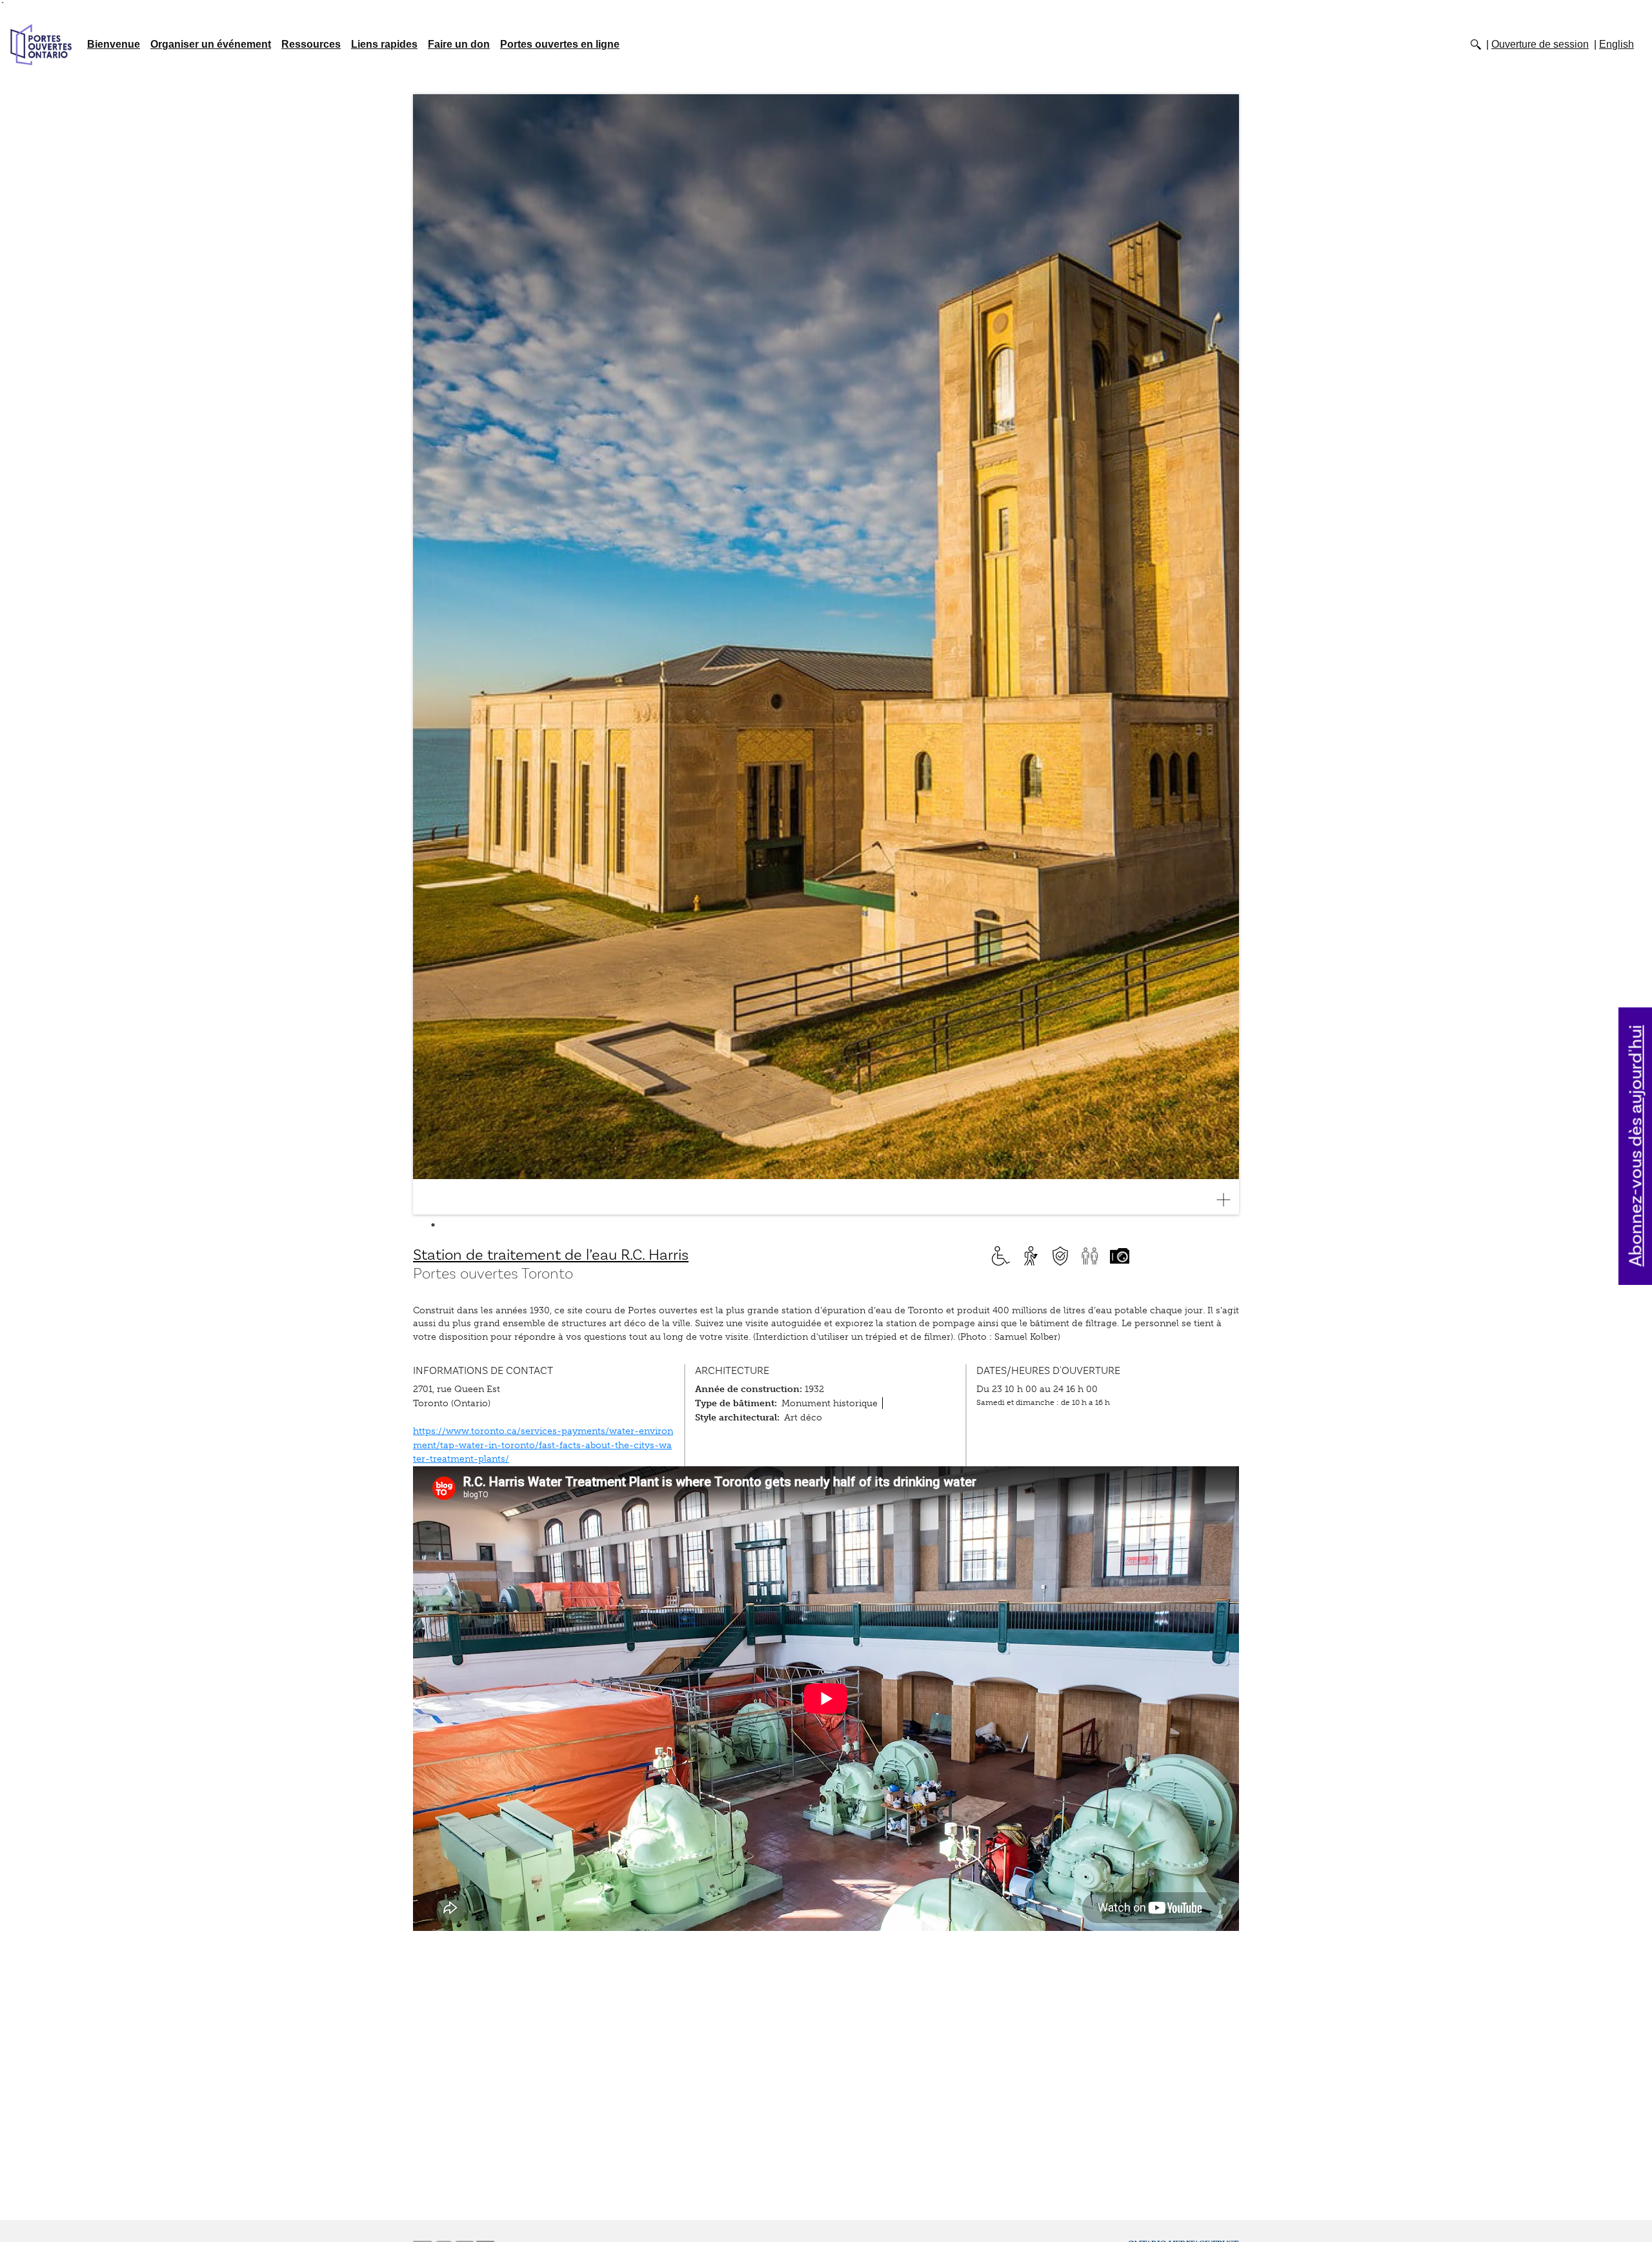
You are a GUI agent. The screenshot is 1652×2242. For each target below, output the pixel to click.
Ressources (311, 44)
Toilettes (1090, 1256)
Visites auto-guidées (1031, 1256)
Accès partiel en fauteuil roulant (1001, 1256)
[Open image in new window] (1229, 1200)
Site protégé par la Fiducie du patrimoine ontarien (1060, 1256)
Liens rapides (384, 44)
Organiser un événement (211, 44)
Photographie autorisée (1120, 1256)
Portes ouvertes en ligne (560, 44)
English (1617, 44)
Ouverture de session (1540, 44)
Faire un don (459, 44)
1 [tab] (433, 1225)
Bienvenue (114, 44)
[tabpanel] (826, 655)
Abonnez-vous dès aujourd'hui (1636, 1146)
